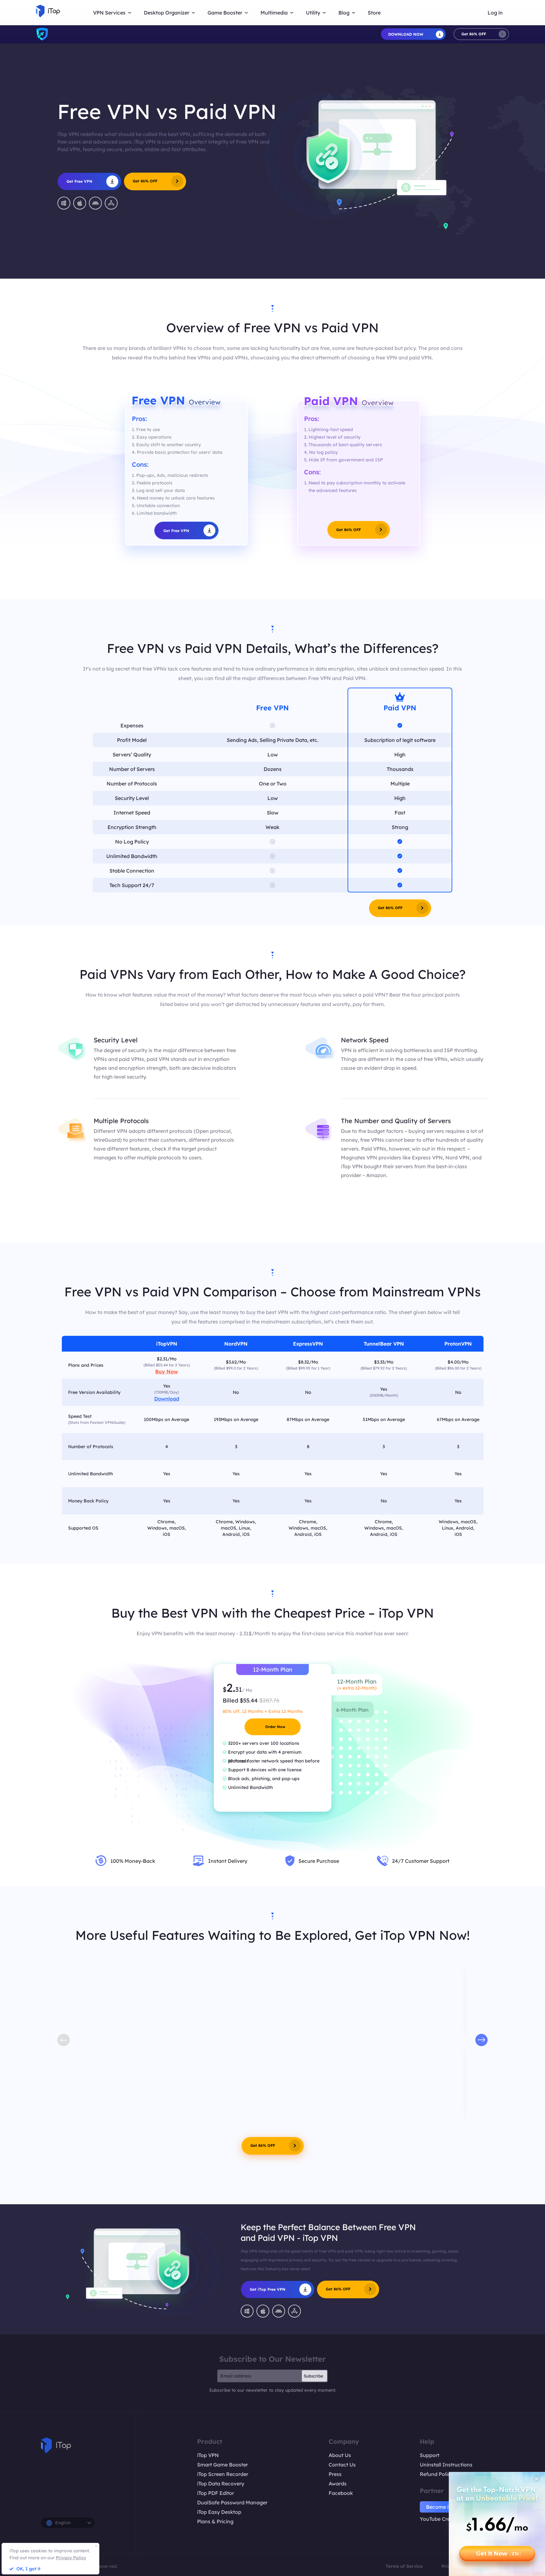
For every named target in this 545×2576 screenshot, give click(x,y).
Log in (495, 13)
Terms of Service (404, 2566)
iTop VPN (208, 2455)
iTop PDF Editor (216, 2493)
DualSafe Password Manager (232, 2502)
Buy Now (167, 1371)
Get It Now (498, 2554)
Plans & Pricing (215, 2521)
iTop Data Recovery (221, 2484)
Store (374, 13)
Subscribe (314, 2376)
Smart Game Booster (223, 2465)
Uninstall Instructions (446, 2465)
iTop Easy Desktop (219, 2512)
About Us (340, 2455)
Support (430, 2455)
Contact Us (342, 2465)
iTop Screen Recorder (223, 2474)
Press (335, 2474)
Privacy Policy (71, 2558)
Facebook (341, 2493)
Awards (338, 2484)
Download (167, 1399)
